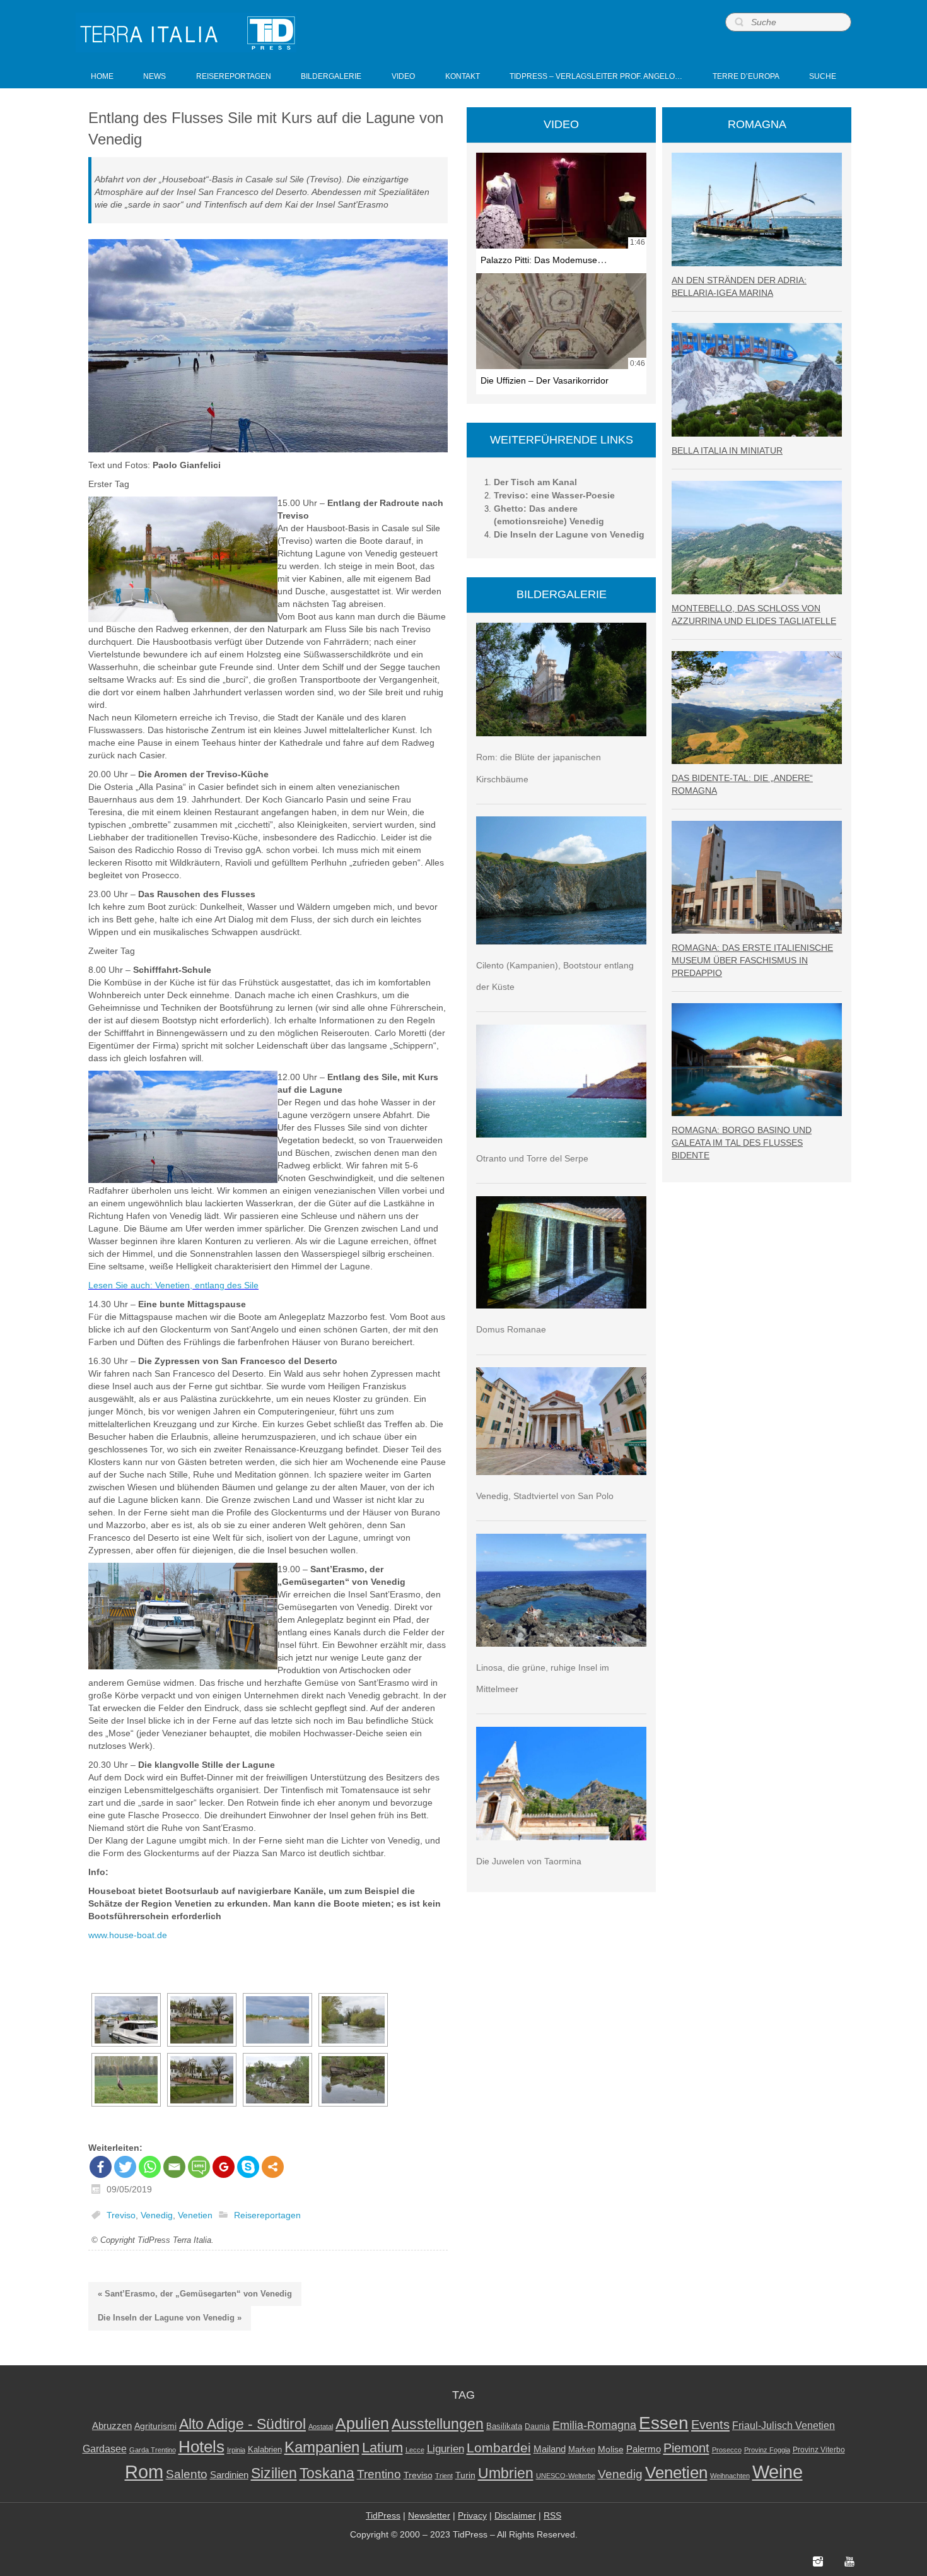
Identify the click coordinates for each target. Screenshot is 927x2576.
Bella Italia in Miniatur (727, 450)
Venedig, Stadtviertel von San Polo (545, 1496)
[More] (273, 2167)
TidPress (383, 2515)
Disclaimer (515, 2515)
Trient (444, 2476)
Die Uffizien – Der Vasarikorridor (545, 380)
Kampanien (322, 2447)
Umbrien (506, 2473)
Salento (187, 2474)
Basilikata (504, 2426)
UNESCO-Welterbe (566, 2476)
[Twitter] (125, 2167)
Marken (582, 2450)
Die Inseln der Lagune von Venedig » (170, 2318)
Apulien (362, 2423)
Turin (465, 2475)
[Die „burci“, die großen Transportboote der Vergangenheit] (277, 2080)
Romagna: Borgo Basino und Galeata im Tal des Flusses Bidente (742, 1143)
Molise (611, 2450)
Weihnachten (730, 2476)
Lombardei (499, 2448)
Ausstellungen (438, 2424)
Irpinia (236, 2450)
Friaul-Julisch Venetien (784, 2426)
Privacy (472, 2515)
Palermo (644, 2449)
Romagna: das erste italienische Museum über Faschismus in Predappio (752, 960)
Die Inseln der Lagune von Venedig (569, 534)
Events (710, 2425)
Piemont (686, 2448)
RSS (552, 2515)
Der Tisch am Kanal (535, 482)
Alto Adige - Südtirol (242, 2424)
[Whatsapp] (150, 2167)
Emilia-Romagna (594, 2425)
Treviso (121, 2215)
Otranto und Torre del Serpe (532, 1158)
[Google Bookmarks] (224, 2167)
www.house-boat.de (128, 1935)
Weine (778, 2472)
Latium (382, 2448)
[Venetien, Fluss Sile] (126, 2020)
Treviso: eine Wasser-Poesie (554, 495)
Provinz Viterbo (819, 2450)
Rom (144, 2472)
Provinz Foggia (767, 2450)
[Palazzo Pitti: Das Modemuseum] (561, 201)
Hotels (201, 2447)
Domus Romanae (511, 1329)
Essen (664, 2423)
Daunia (537, 2426)
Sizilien (274, 2473)
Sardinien (229, 2475)
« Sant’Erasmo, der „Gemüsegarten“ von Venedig (195, 2294)
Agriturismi (155, 2426)
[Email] (174, 2167)
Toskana (327, 2473)
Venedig (157, 2215)
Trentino (379, 2474)
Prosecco (727, 2450)
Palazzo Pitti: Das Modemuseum (545, 260)
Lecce (415, 2450)
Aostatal (321, 2426)
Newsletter (429, 2515)
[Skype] (248, 2167)
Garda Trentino (153, 2450)
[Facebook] (101, 2167)
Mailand (550, 2449)
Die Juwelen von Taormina (529, 1861)
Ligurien (446, 2449)
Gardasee (105, 2449)
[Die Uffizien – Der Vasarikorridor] (561, 321)
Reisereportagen (267, 2215)
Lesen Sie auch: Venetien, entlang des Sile (173, 1285)
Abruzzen (112, 2426)
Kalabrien (265, 2450)
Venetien (195, 2215)
